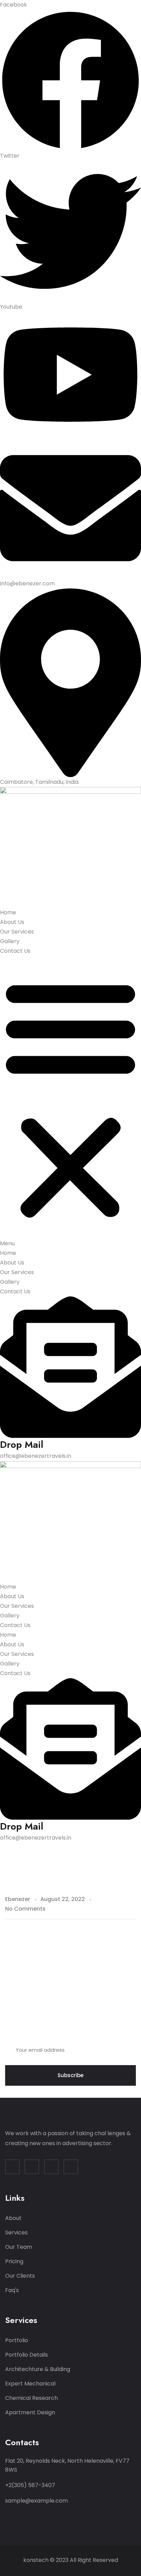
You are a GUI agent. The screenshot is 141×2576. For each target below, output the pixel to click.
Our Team (19, 2247)
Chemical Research (31, 2398)
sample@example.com (36, 2501)
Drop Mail (22, 1445)
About (13, 2218)
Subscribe (70, 2075)
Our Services (17, 932)
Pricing (14, 2261)
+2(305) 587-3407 (30, 2485)
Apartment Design (30, 2412)
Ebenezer (18, 1899)
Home (8, 912)
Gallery (10, 941)
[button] (70, 1102)
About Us (12, 922)
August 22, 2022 (63, 1899)
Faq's (12, 2290)
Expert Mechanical (30, 2384)
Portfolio (17, 2340)
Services (16, 2232)
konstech (36, 2560)
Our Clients (20, 2276)
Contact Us (15, 951)
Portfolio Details (27, 2355)
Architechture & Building (38, 2369)
